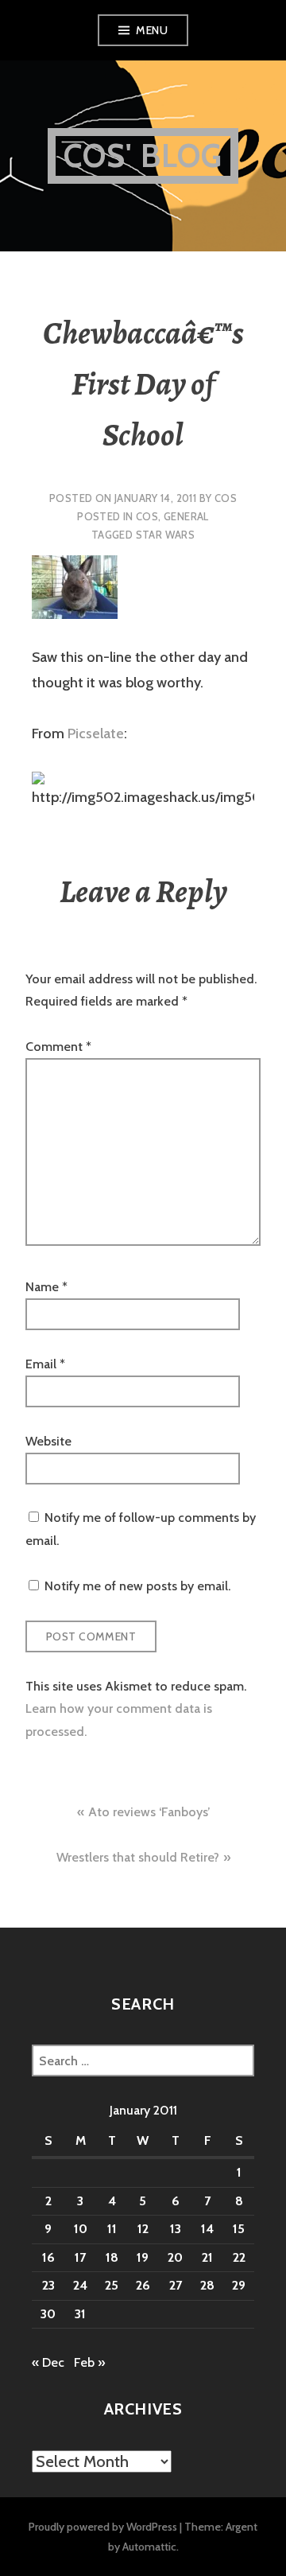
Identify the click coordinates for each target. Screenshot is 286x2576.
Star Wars (166, 535)
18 (112, 2257)
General (186, 516)
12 (143, 2229)
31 (80, 2314)
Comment (58, 1047)
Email (45, 1364)
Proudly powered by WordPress (103, 2527)
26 (143, 2285)
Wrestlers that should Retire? (138, 1857)
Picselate (96, 733)
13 (176, 2229)
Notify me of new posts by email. (137, 1586)
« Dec (48, 2362)
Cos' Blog (143, 156)
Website (48, 1441)
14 (207, 2229)
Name (46, 1287)
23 (48, 2285)
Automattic (149, 2547)
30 (48, 2314)
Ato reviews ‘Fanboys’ (149, 1812)
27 (176, 2285)
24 (80, 2285)
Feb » (89, 2362)
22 (239, 2257)
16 (48, 2257)
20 (175, 2257)
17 (80, 2257)
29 (239, 2285)
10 (81, 2229)
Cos (226, 498)
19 (143, 2257)
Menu (152, 30)
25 (112, 2285)
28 (207, 2285)
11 (112, 2229)
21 (207, 2257)
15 (239, 2229)
